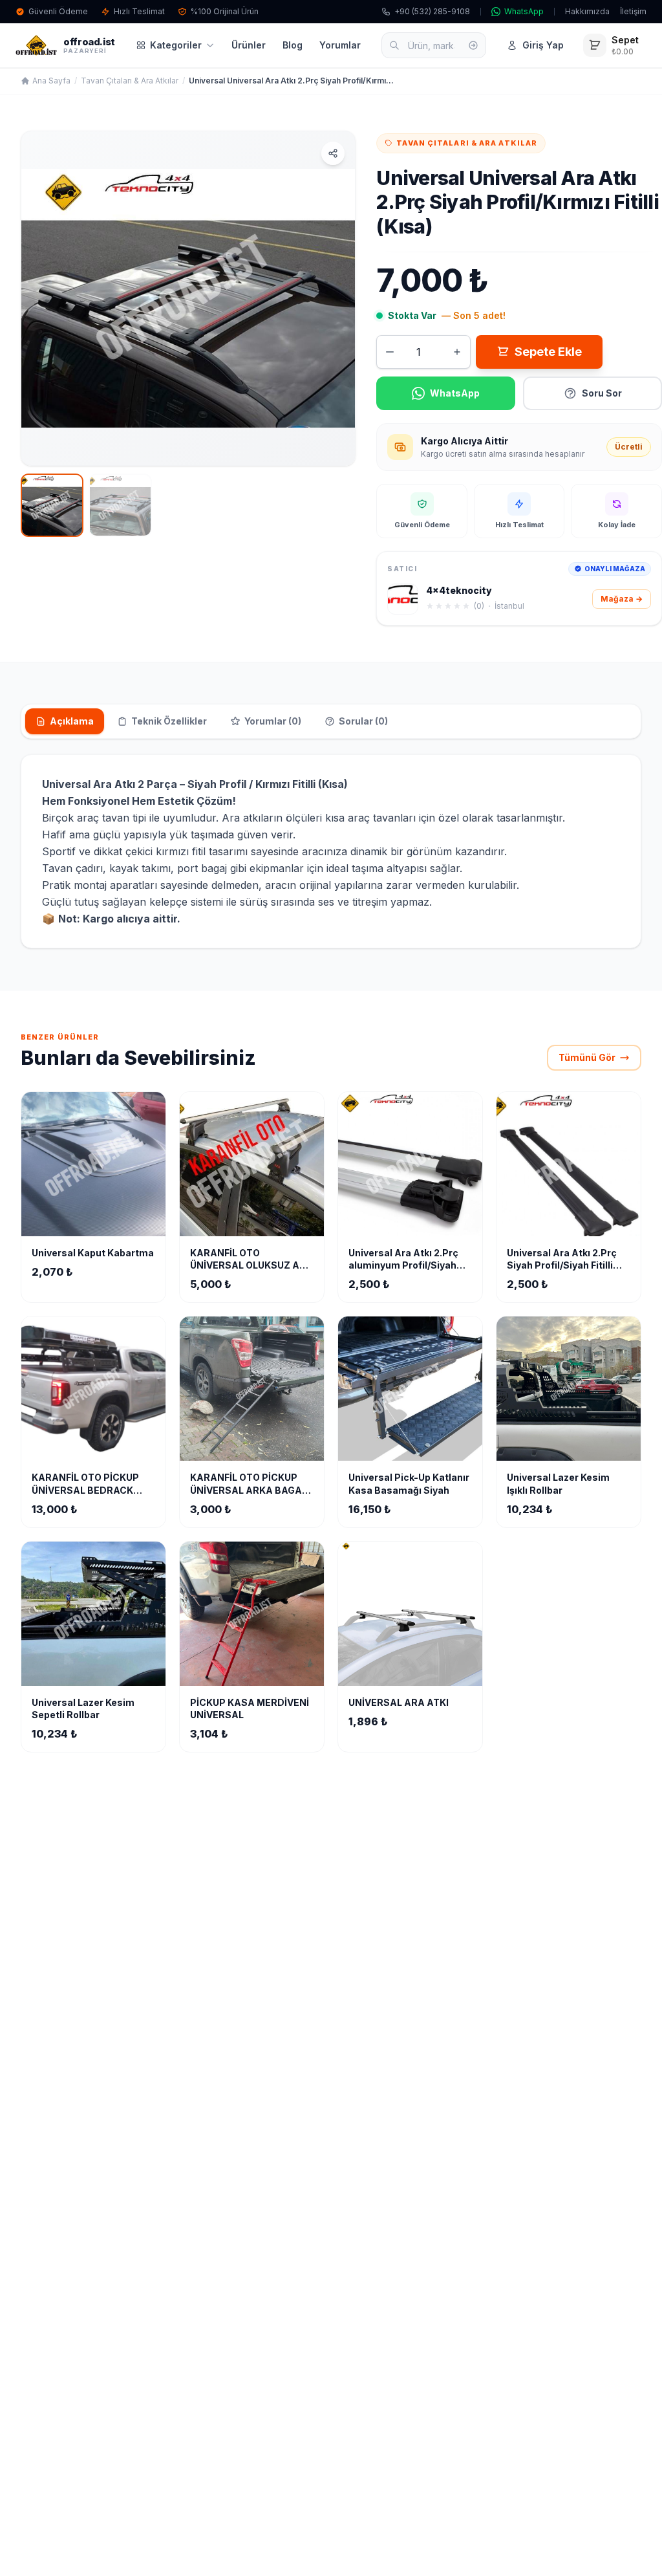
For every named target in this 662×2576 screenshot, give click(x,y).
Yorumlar (340, 45)
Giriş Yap (543, 45)
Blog (293, 45)
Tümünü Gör (587, 1057)
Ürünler (249, 45)
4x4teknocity (459, 590)
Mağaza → (622, 599)
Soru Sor (602, 393)
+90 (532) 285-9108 (432, 11)
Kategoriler (176, 45)
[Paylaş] (333, 153)
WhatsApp (524, 11)
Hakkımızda (587, 11)
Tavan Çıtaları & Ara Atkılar (130, 81)
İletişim (633, 11)
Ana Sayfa (51, 81)
